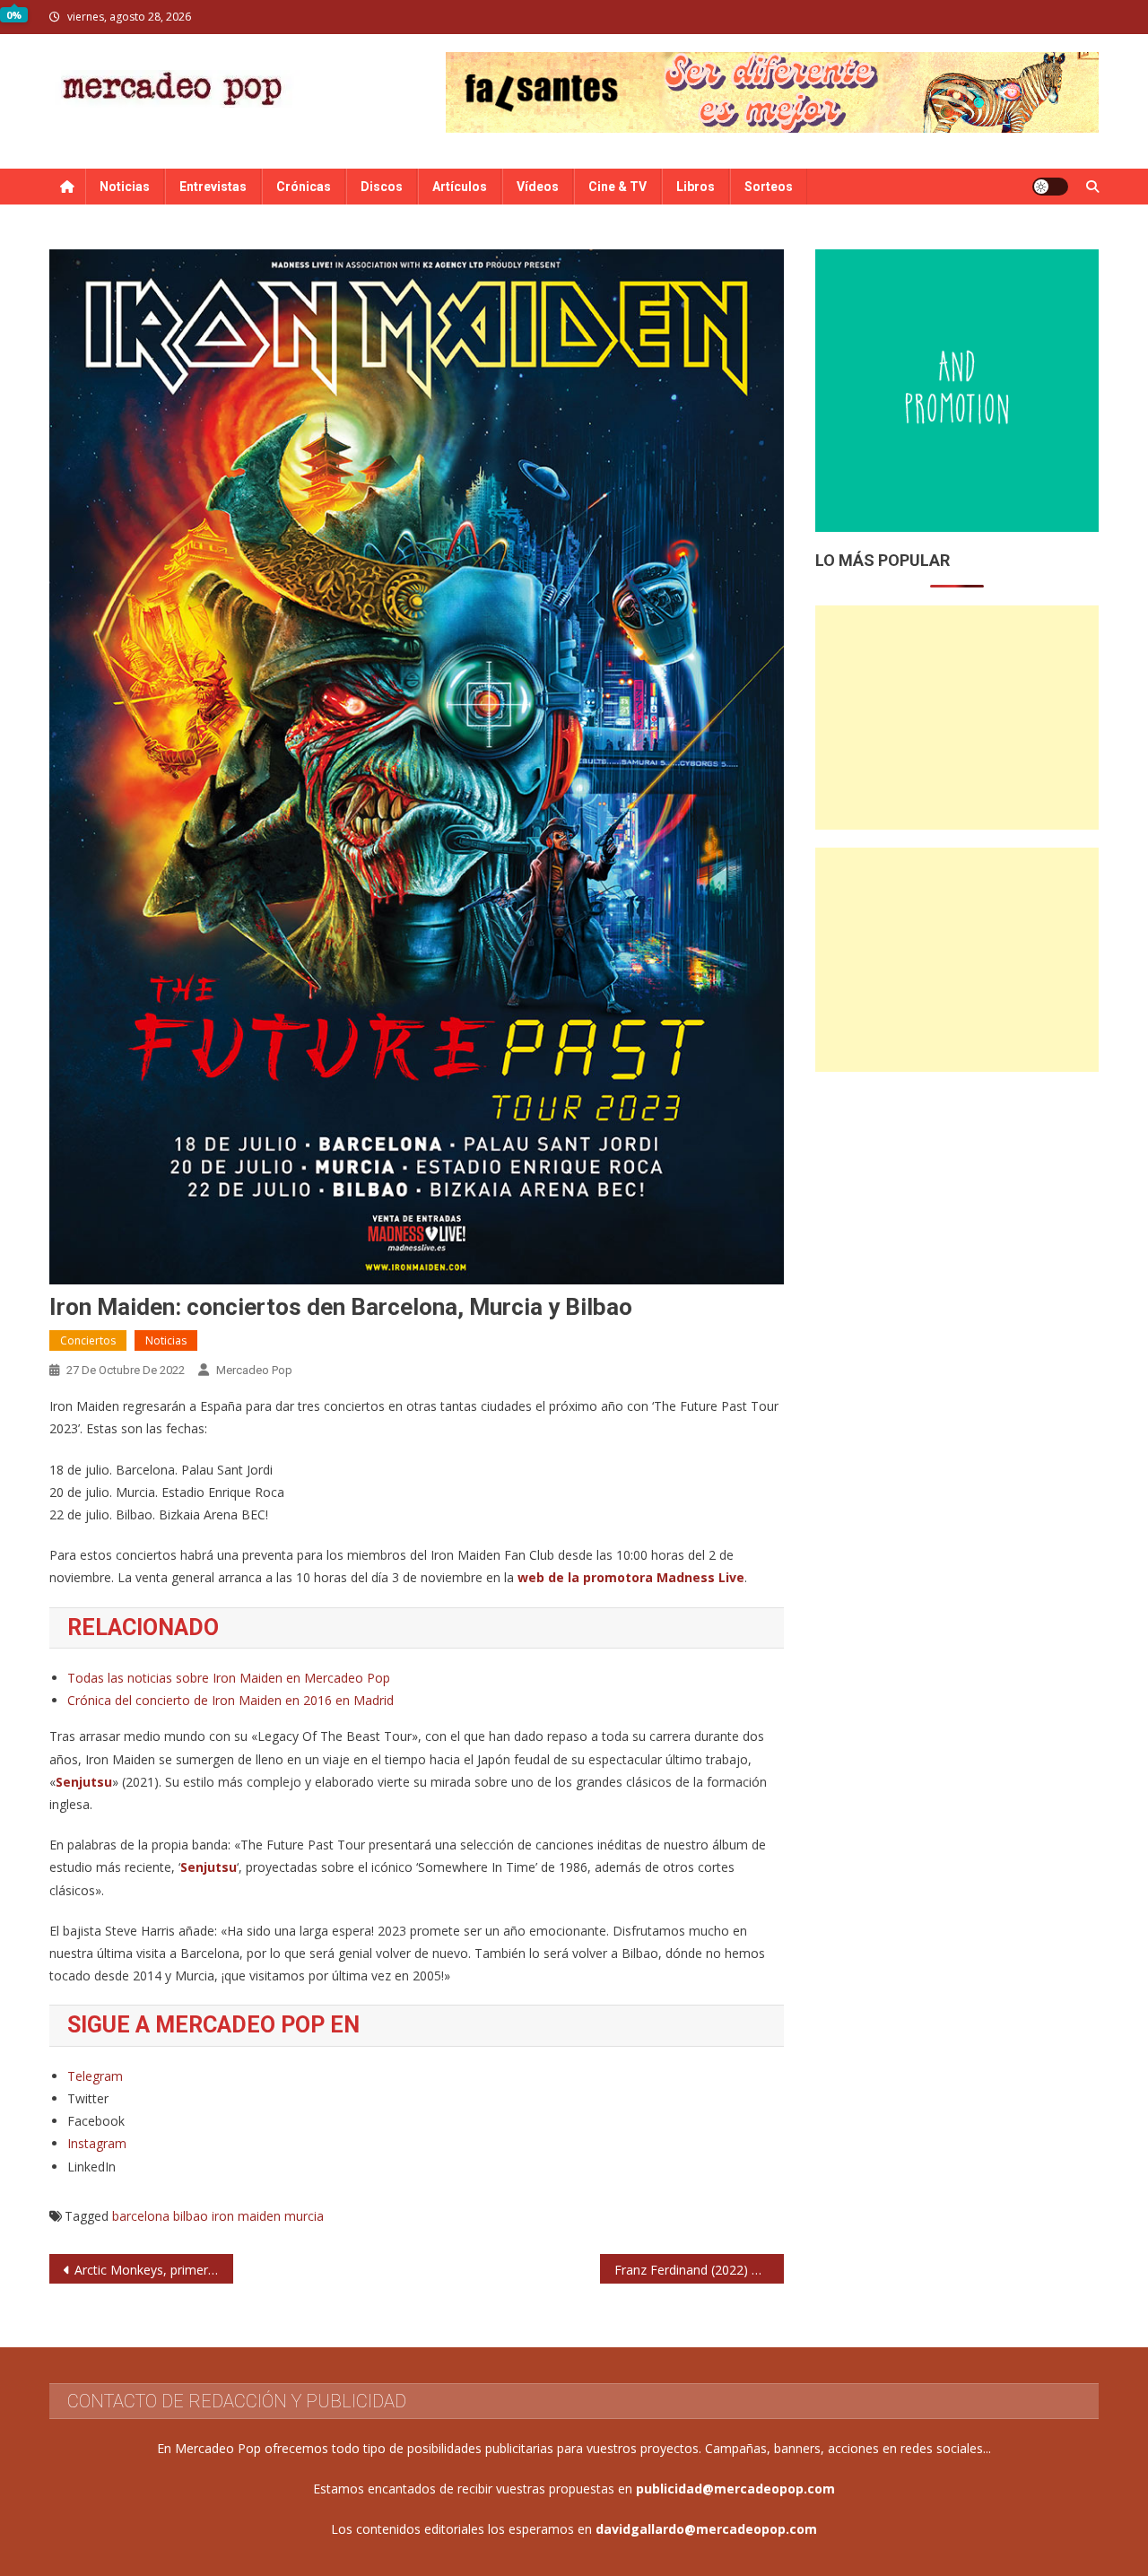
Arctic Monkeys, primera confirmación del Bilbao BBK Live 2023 (154, 2270)
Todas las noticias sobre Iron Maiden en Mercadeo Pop (229, 1678)
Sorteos (769, 187)
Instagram (97, 2143)
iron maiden (246, 2216)
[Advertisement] (957, 718)
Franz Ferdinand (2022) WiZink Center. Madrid (699, 2270)
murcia (304, 2216)
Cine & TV (617, 187)
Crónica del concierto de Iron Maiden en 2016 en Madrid (230, 1700)
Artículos (460, 187)
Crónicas (304, 187)
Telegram (95, 2076)
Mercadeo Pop (254, 1370)
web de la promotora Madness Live (631, 1577)
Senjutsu (84, 1782)
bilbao (191, 2216)
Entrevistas (213, 187)
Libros (696, 187)
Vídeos (538, 187)
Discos (382, 187)
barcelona (141, 2216)
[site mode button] (1050, 187)
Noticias (125, 187)
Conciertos (88, 1340)
